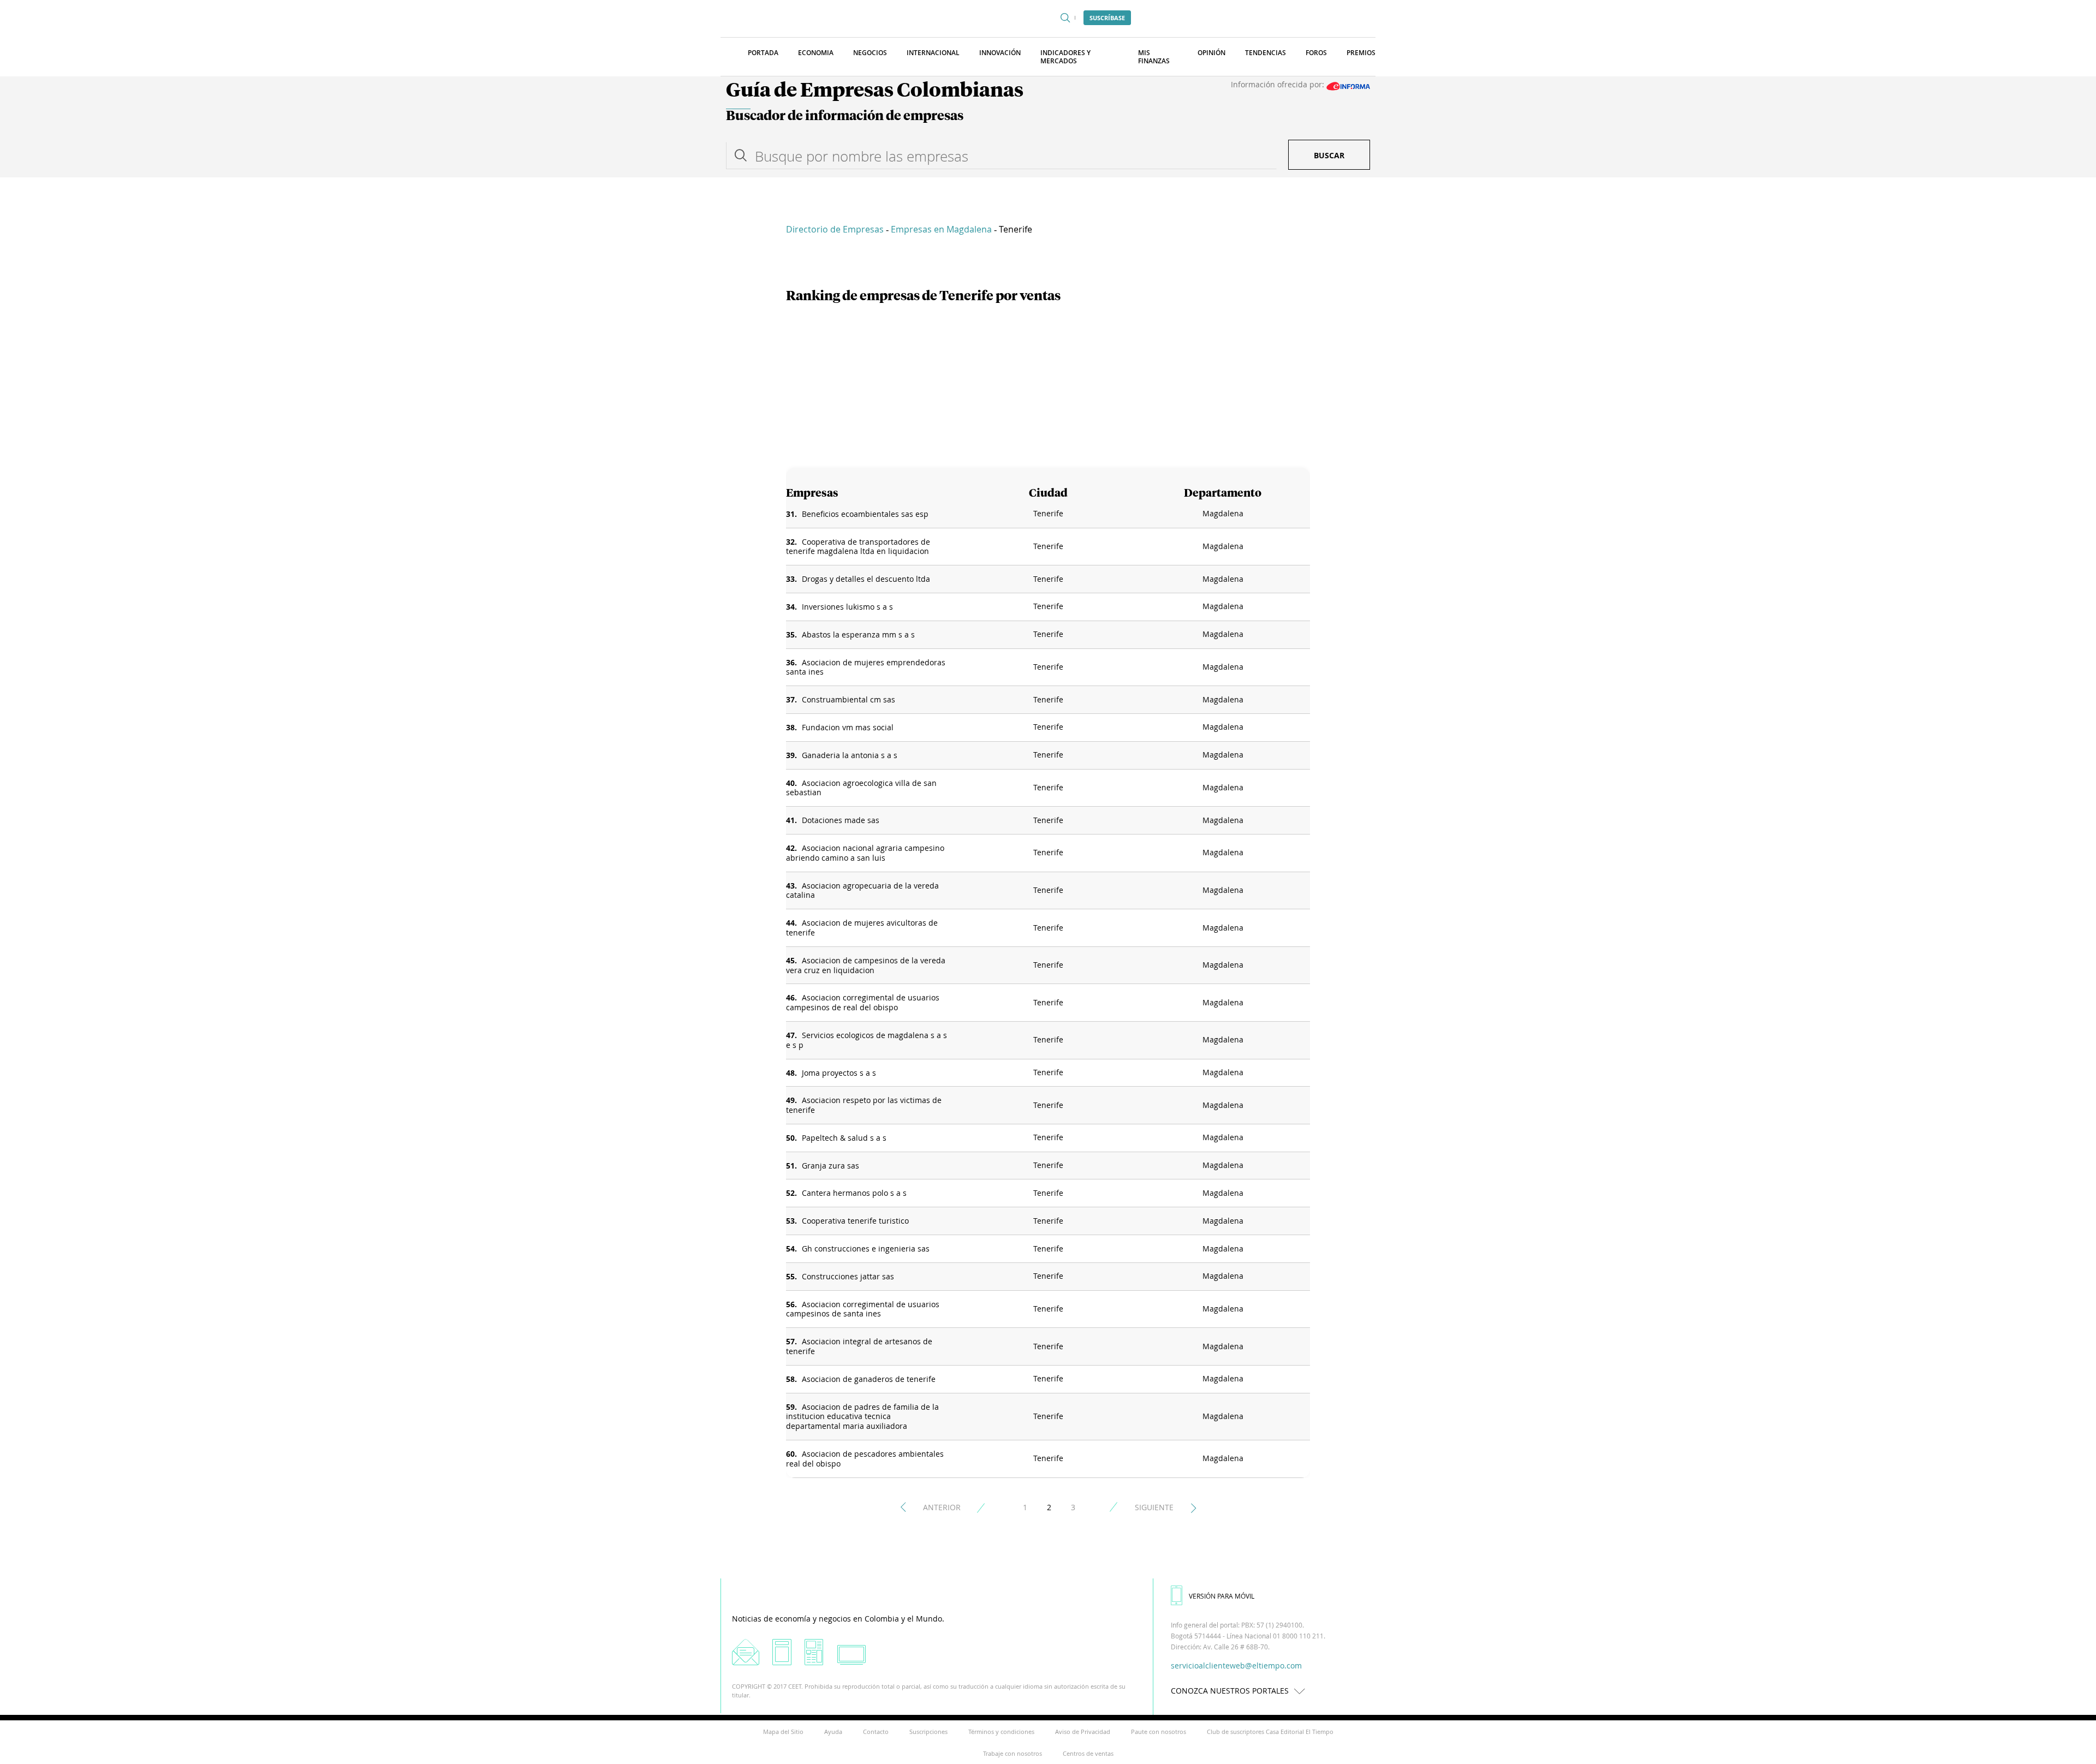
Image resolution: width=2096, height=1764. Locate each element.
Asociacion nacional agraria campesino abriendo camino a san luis (865, 853)
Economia (816, 53)
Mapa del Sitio (783, 1732)
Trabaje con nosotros (1013, 1753)
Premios (1361, 53)
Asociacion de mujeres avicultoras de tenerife (862, 928)
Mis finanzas (1154, 57)
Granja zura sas (830, 1166)
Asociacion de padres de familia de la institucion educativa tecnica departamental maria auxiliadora (862, 1417)
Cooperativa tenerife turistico (855, 1221)
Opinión (1211, 53)
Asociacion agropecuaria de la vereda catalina (862, 890)
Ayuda (833, 1732)
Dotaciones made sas (841, 820)
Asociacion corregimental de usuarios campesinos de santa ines (863, 1309)
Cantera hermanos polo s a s (854, 1193)
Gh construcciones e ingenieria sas (866, 1248)
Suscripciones (928, 1732)
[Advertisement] (1048, 386)
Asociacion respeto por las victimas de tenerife (864, 1105)
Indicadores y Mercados (1065, 57)
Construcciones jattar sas (848, 1276)
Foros (1316, 53)
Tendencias (1266, 53)
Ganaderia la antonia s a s (850, 755)
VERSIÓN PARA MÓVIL (1222, 1596)
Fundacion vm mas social (848, 727)
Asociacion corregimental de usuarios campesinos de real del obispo (863, 1002)
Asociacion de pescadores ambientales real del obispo (865, 1459)
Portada (763, 53)
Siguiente (1154, 1507)
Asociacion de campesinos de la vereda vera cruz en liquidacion (866, 965)
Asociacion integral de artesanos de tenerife (859, 1346)
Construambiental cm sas (848, 699)
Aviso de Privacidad (1083, 1732)
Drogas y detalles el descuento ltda (866, 579)
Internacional (933, 53)
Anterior (942, 1507)
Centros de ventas (1088, 1753)
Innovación (1000, 53)
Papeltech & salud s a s (844, 1138)
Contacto (876, 1732)
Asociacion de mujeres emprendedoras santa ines (866, 667)
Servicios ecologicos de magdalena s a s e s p (867, 1040)
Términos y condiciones (1001, 1732)
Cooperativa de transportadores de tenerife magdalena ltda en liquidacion (858, 547)
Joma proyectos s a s (839, 1073)
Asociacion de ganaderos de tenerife (869, 1379)
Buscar (1329, 155)
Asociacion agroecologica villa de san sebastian (861, 788)
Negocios (870, 53)
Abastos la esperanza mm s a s (858, 634)
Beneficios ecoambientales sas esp (865, 514)
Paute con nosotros (1159, 1732)
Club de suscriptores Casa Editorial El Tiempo (1270, 1732)
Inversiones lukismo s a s (847, 607)
